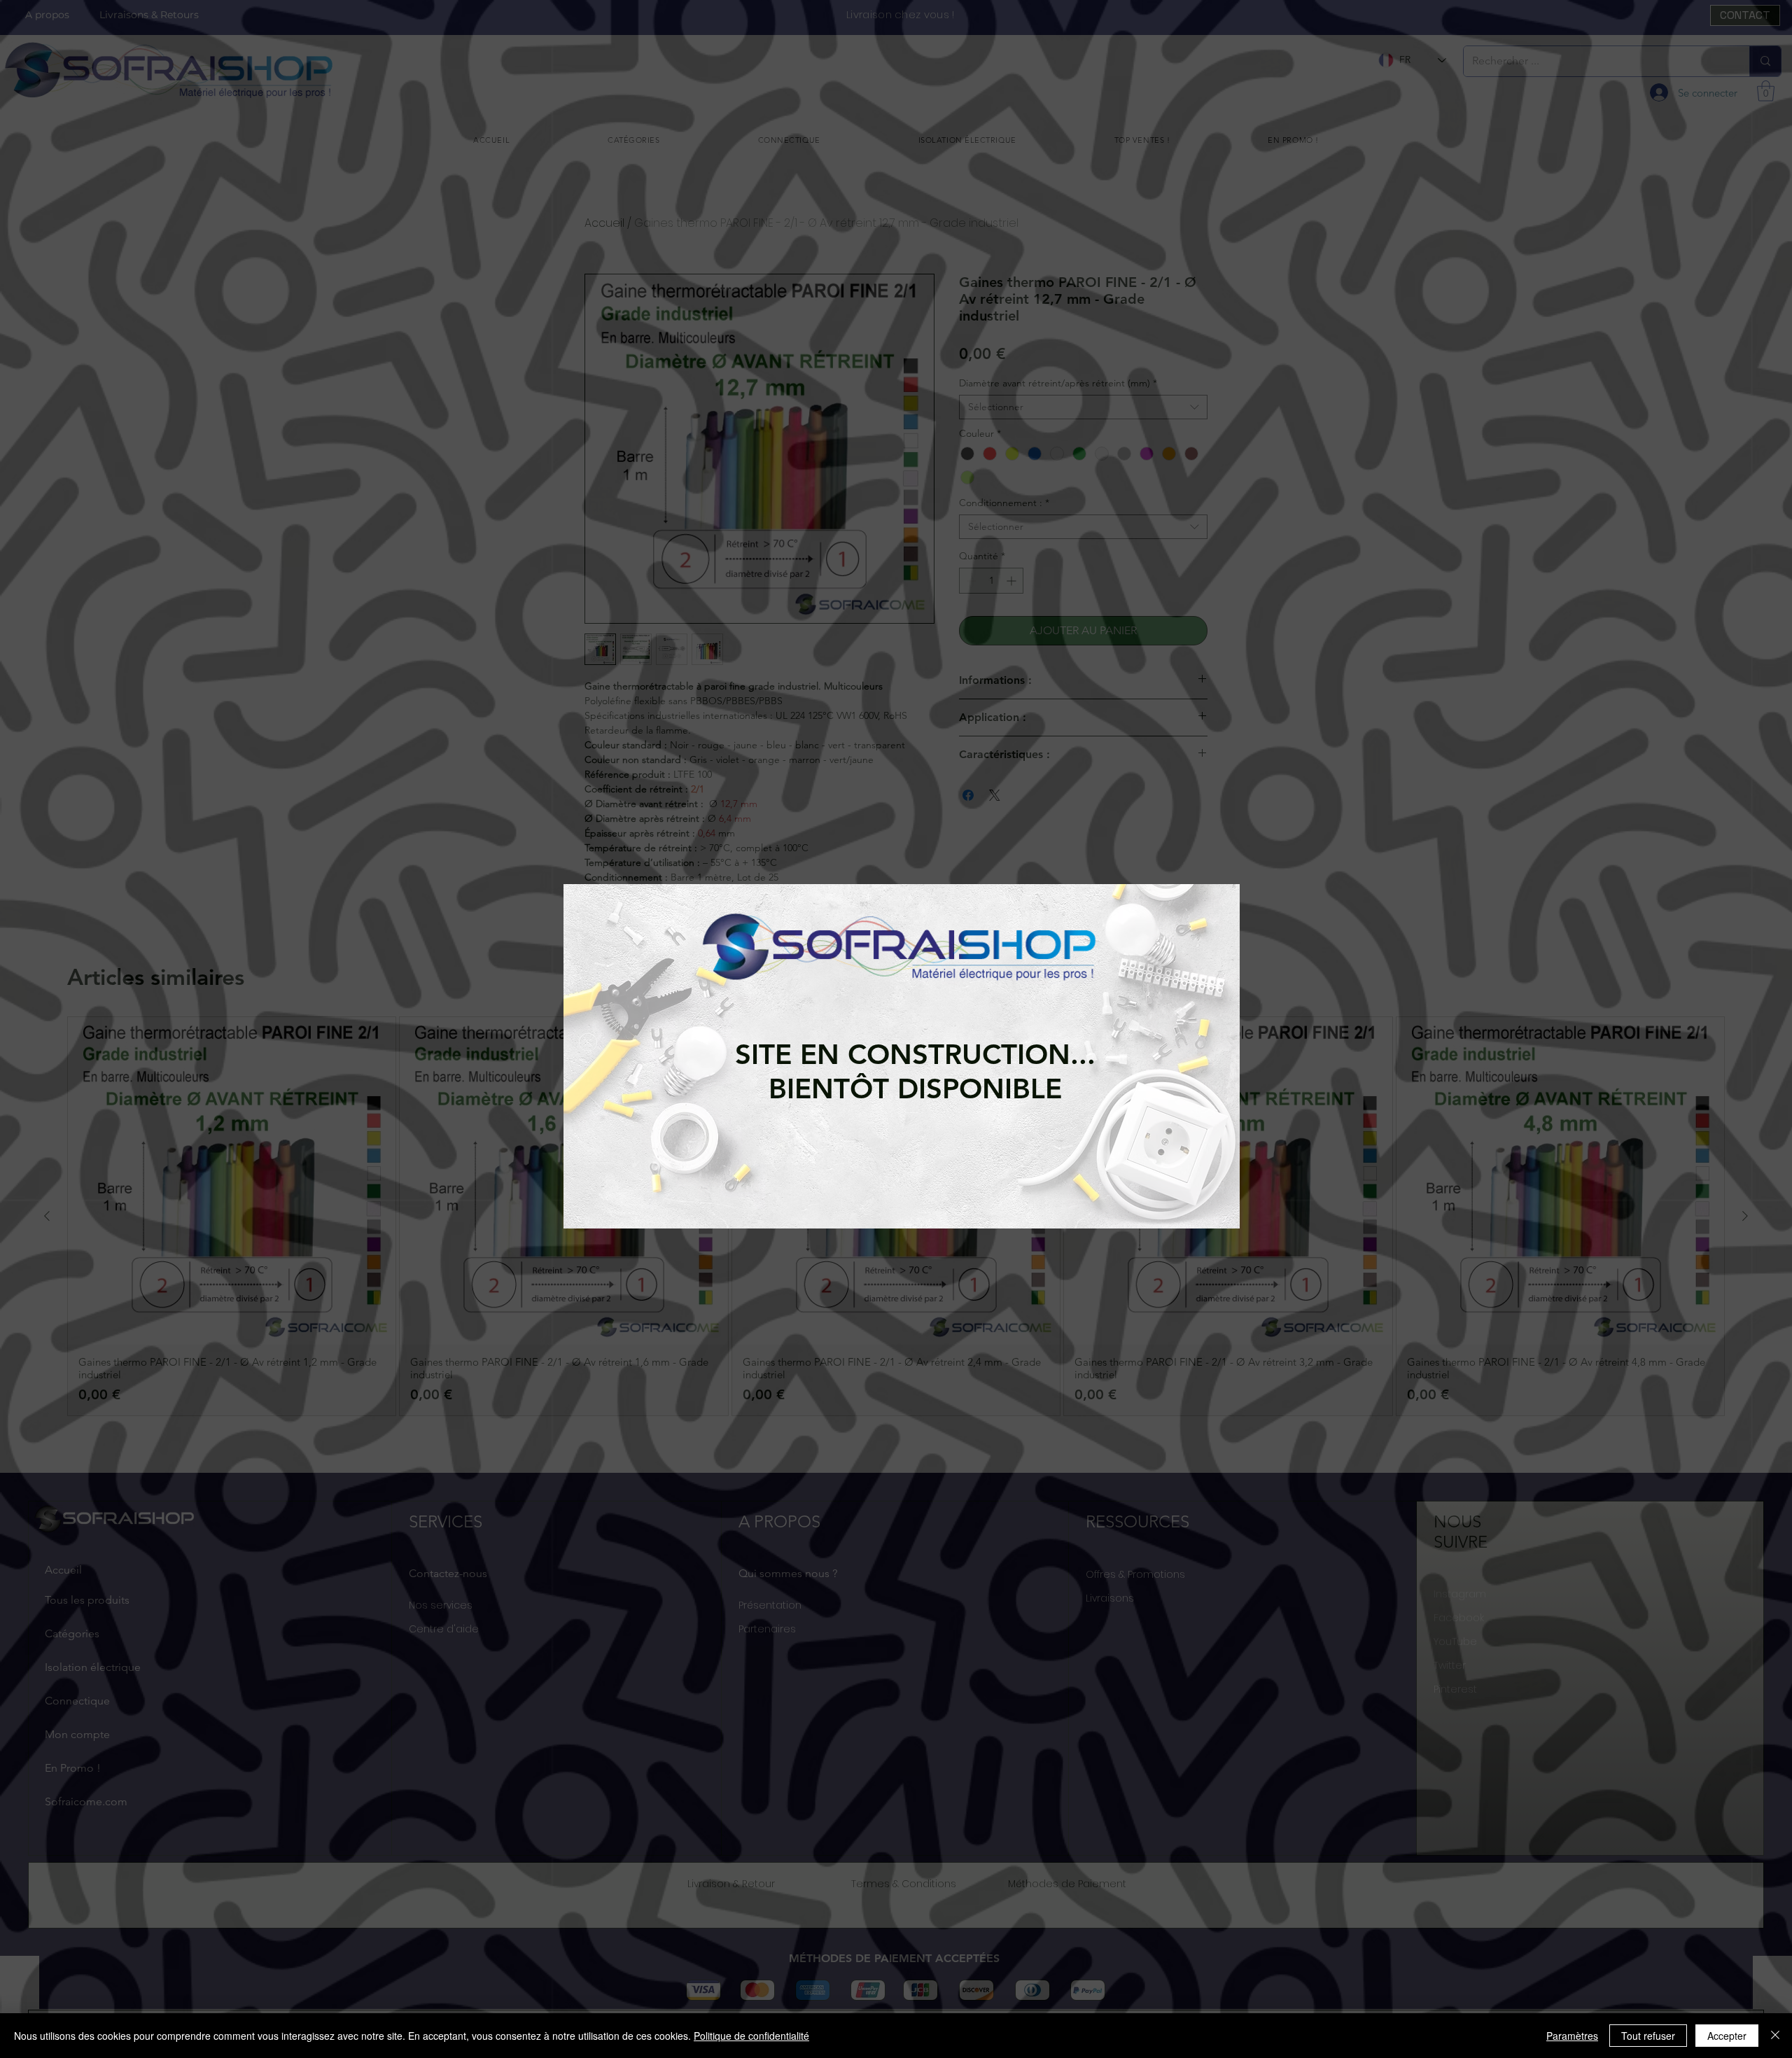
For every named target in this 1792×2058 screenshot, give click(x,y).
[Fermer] (1775, 2036)
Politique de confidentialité (751, 2036)
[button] (588, 1042)
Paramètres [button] (1572, 2036)
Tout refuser (1648, 2036)
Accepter (1727, 2036)
